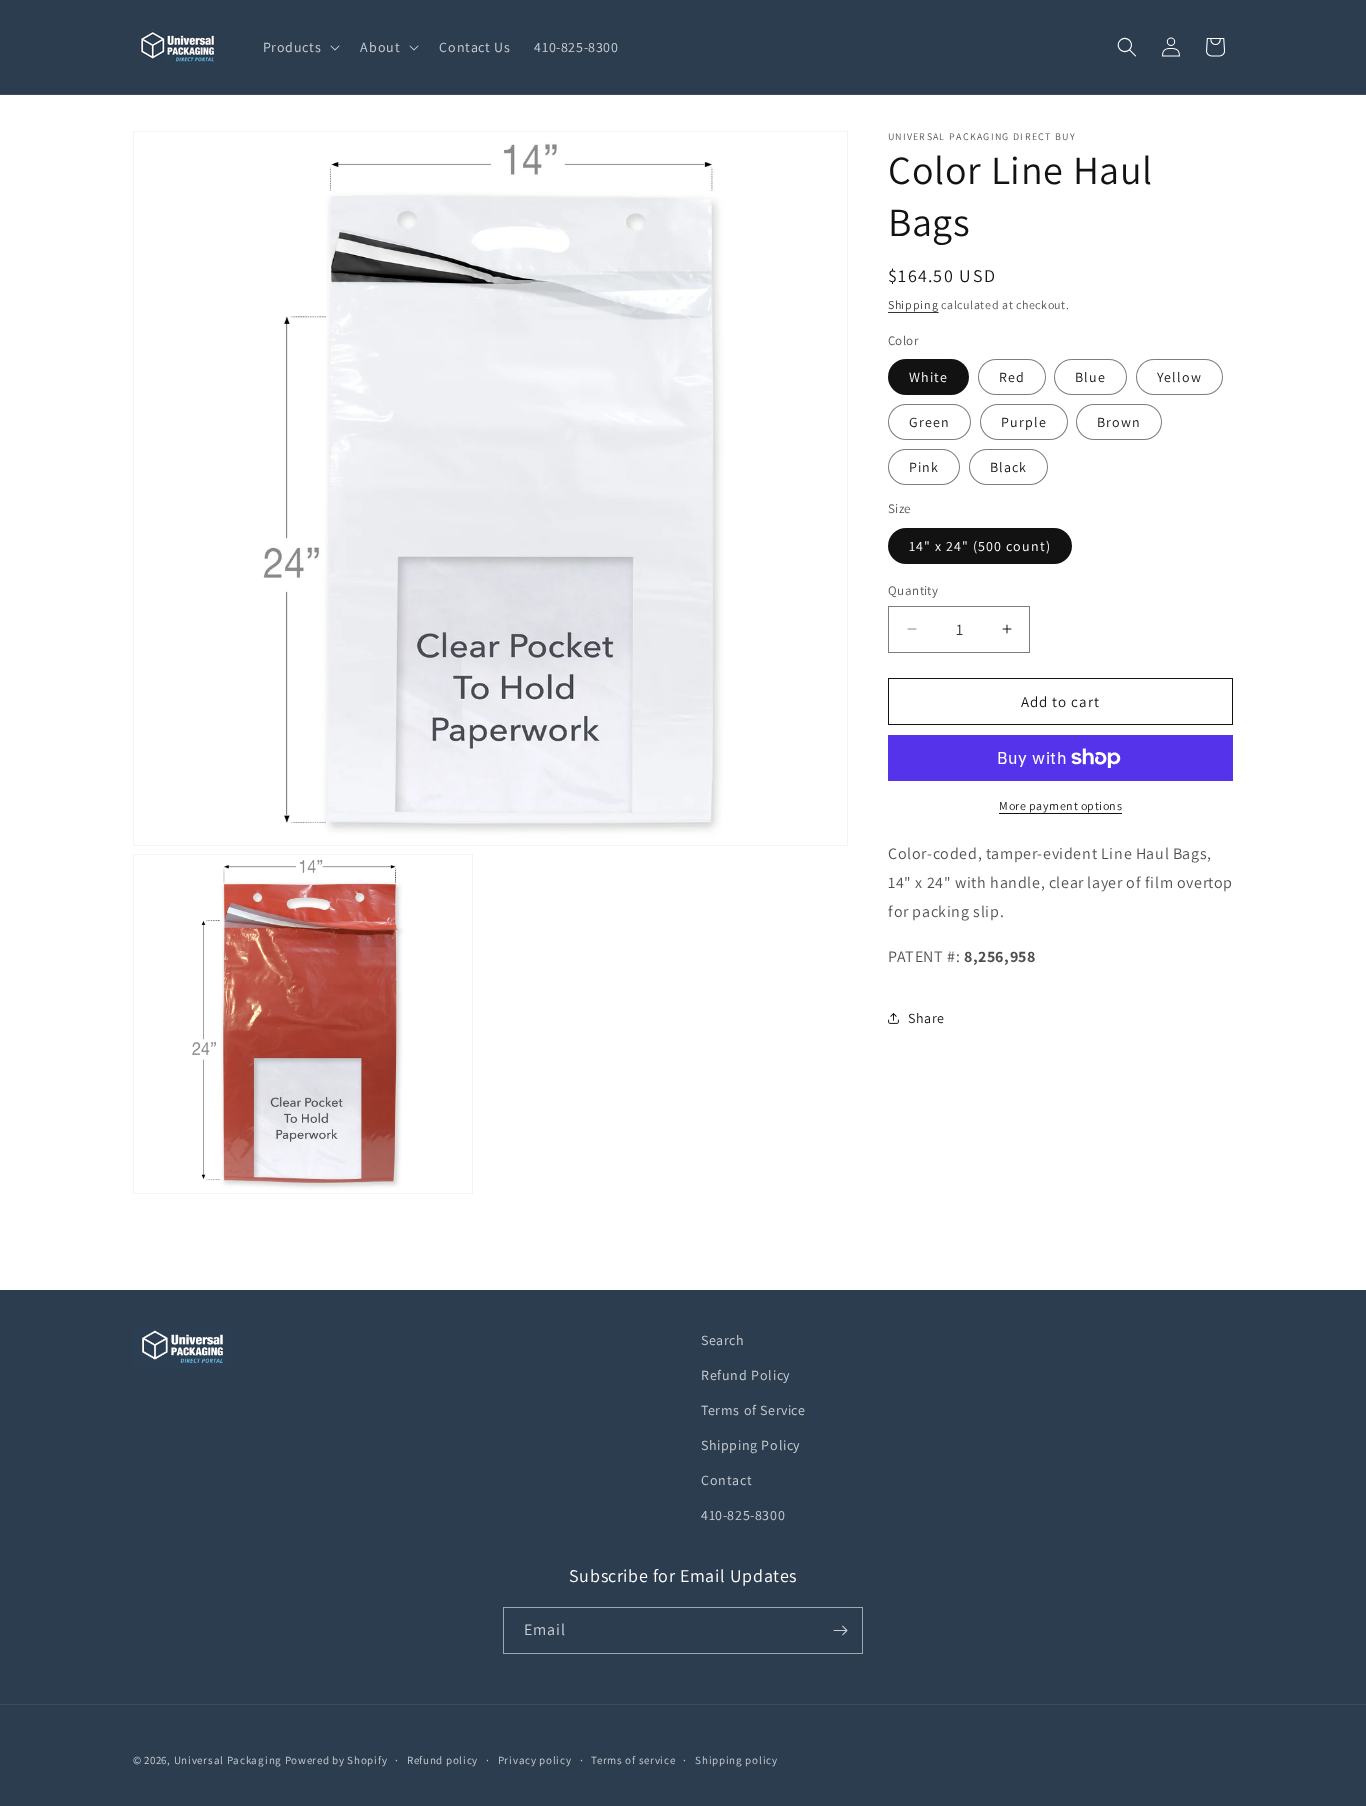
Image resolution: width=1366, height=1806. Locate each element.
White (928, 377)
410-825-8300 (743, 1515)
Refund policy (442, 1760)
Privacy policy (535, 1760)
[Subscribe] (840, 1630)
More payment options (1060, 805)
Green (929, 422)
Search (723, 1340)
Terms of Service (753, 1410)
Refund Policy (745, 1375)
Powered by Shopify (336, 1760)
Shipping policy (736, 1760)
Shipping (913, 304)
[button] (300, 47)
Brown (1119, 422)
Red (1012, 377)
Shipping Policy (750, 1445)
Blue (1090, 377)
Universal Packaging (228, 1760)
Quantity (913, 589)
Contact (726, 1480)
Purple (1024, 422)
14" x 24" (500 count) (980, 545)
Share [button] (926, 1017)
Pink (924, 467)
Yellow (1179, 377)
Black (1008, 467)
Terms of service (633, 1760)
